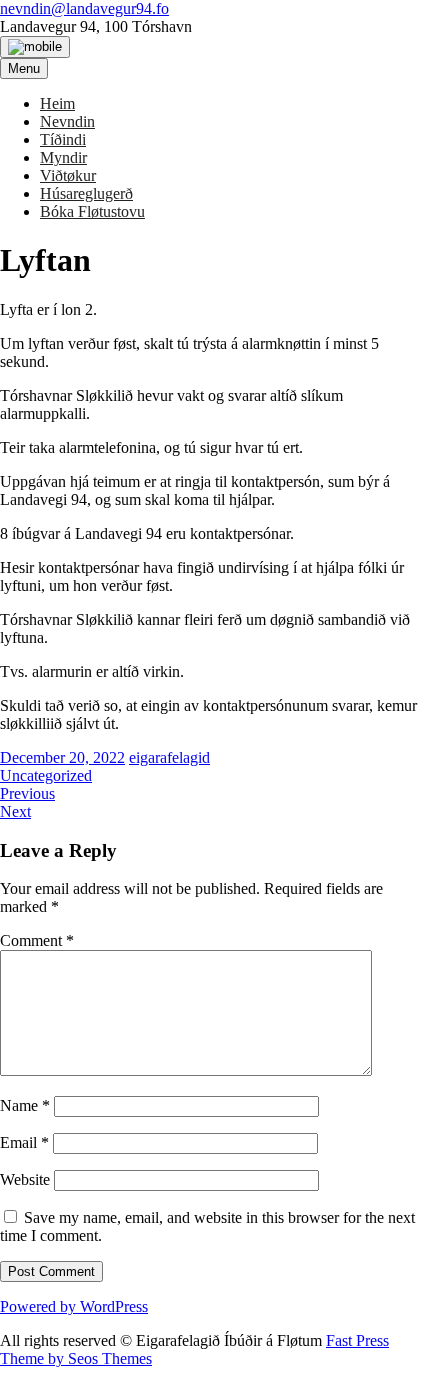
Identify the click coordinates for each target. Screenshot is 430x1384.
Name (25, 1105)
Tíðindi (63, 139)
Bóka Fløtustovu (92, 211)
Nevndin (67, 121)
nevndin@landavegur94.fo (84, 8)
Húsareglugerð (86, 193)
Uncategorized (46, 775)
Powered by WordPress (74, 1306)
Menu (24, 68)
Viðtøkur (68, 175)
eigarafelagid (169, 757)
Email (24, 1142)
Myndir (63, 157)
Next (15, 811)
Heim (57, 103)
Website (25, 1179)
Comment (37, 940)
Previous (27, 793)
